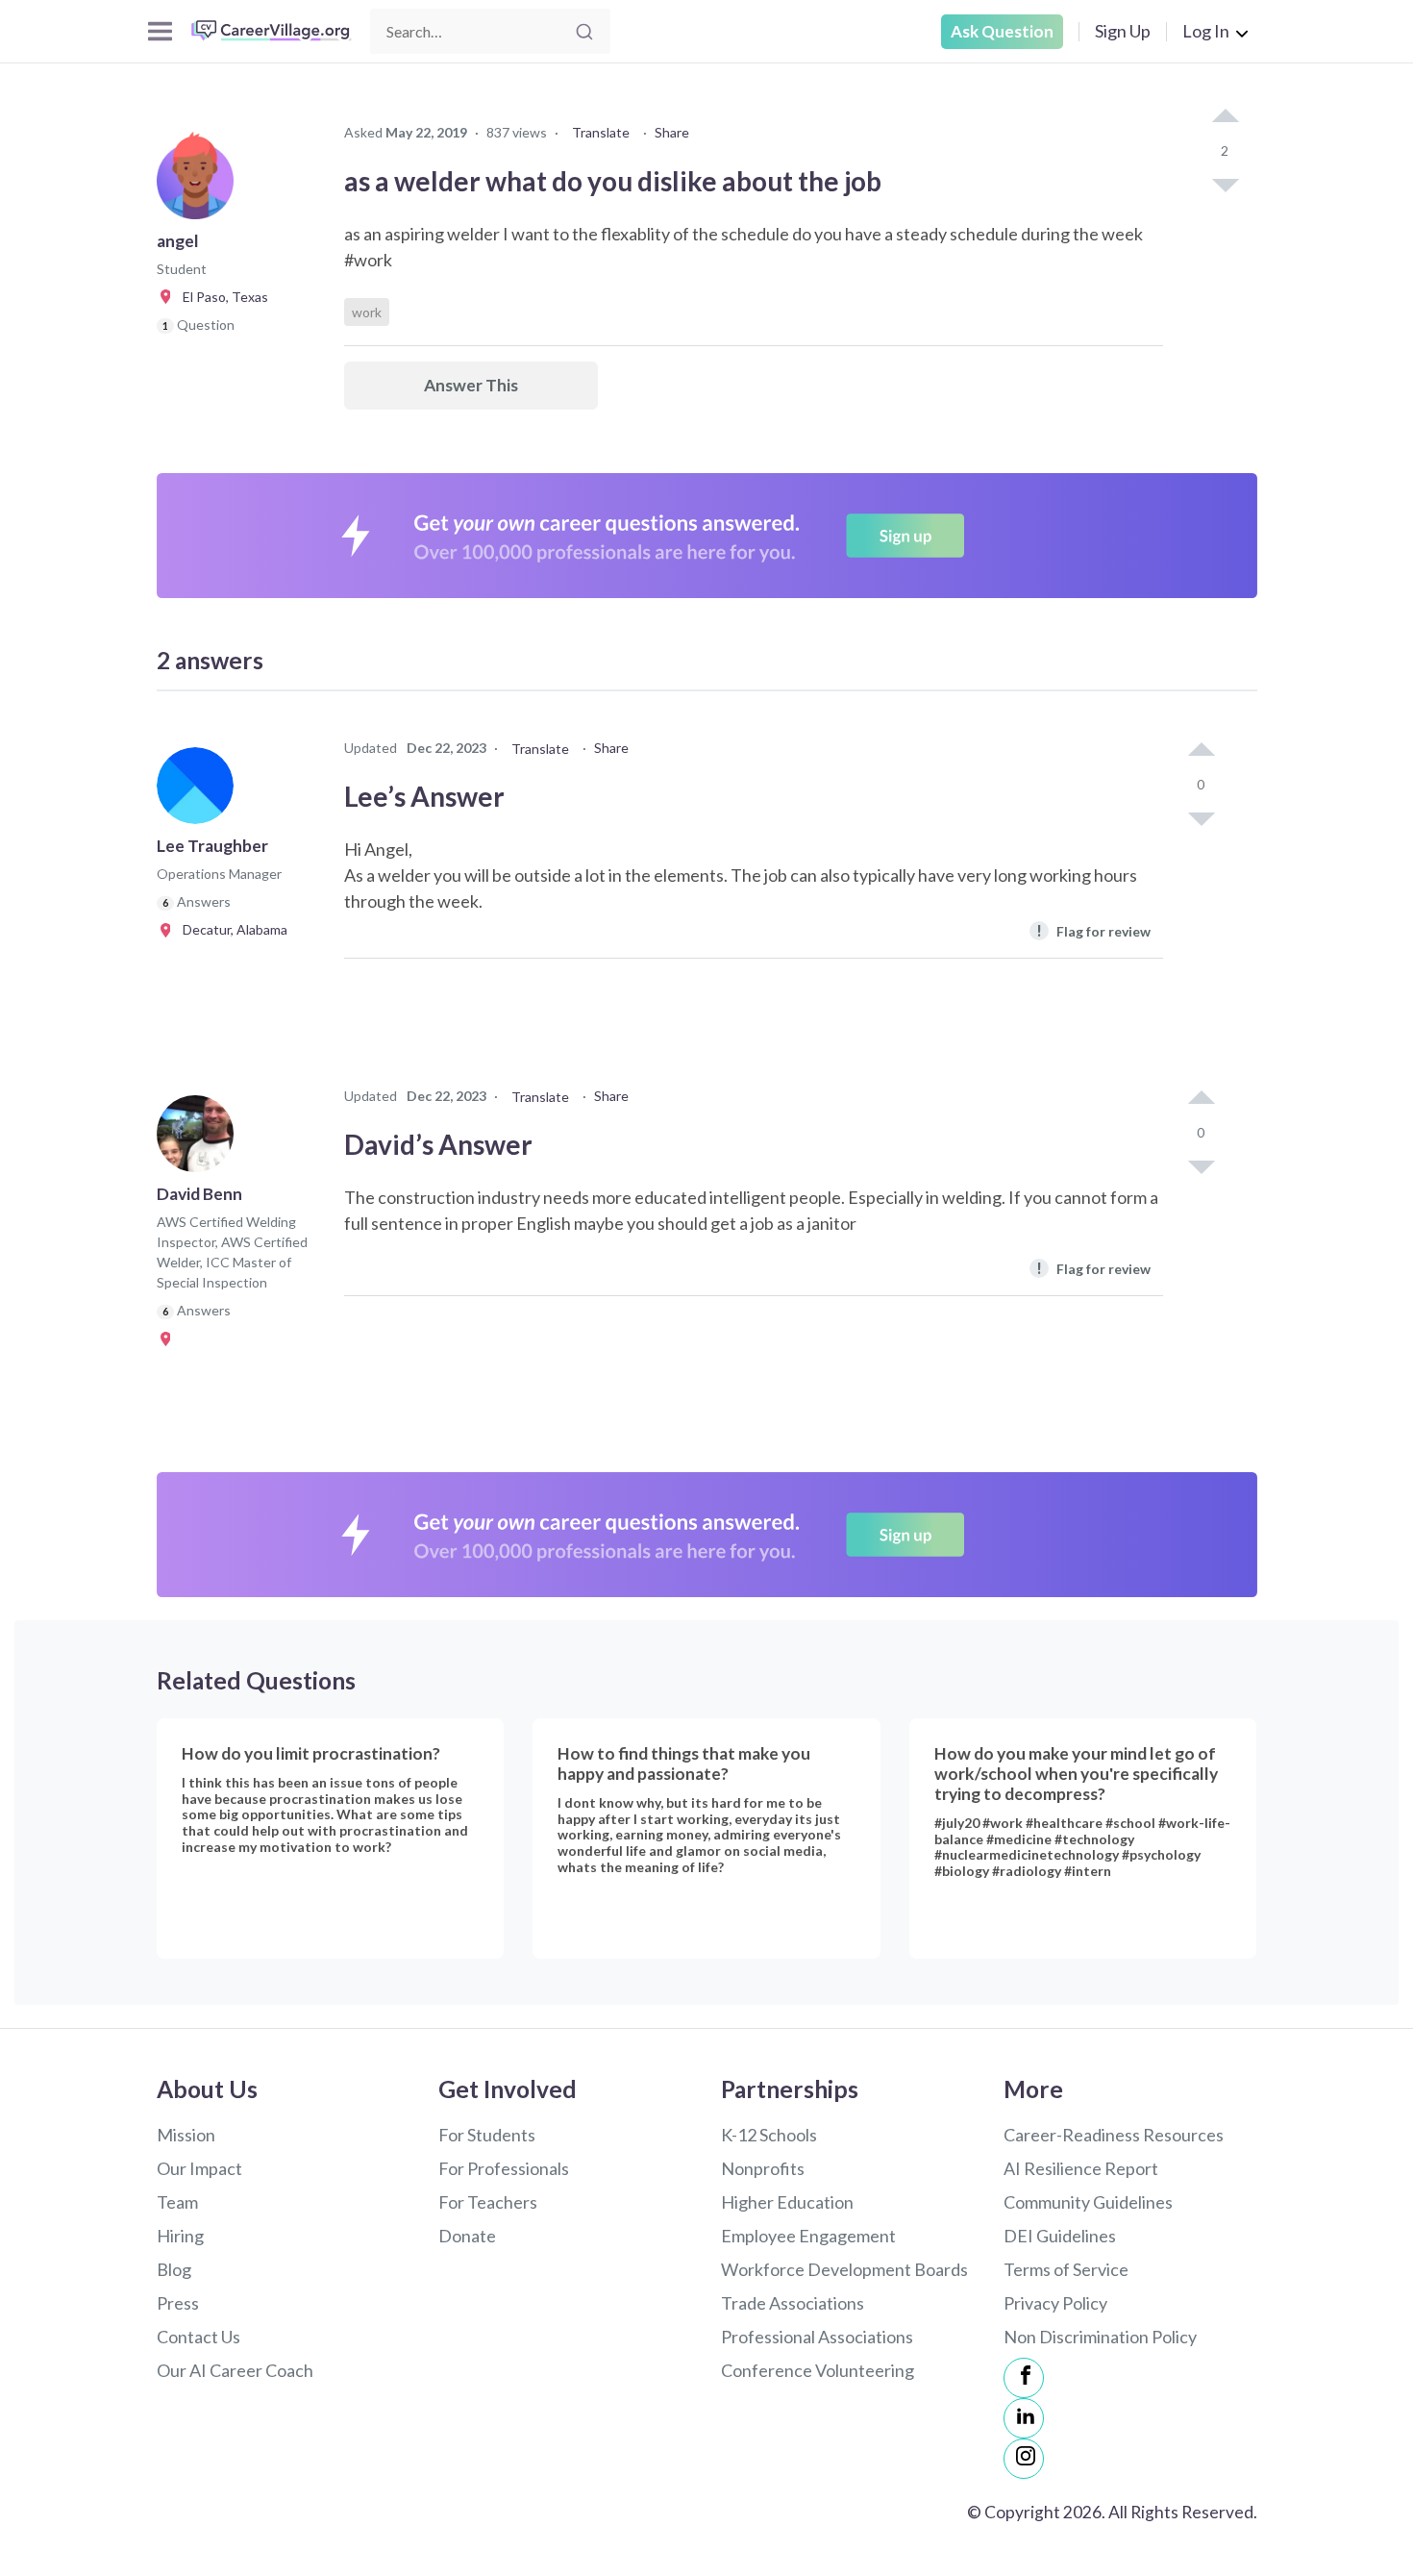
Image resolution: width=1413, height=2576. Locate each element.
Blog (174, 2269)
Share (672, 132)
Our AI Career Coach (235, 2370)
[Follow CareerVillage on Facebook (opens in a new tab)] (1024, 2378)
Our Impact (199, 2168)
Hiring (180, 2236)
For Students (487, 2135)
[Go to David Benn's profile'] (200, 1139)
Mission (186, 2135)
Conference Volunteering (818, 2370)
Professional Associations (817, 2337)
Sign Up (1123, 31)
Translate (601, 132)
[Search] (584, 32)
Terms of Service (1066, 2269)
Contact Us (198, 2337)
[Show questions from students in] (169, 1338)
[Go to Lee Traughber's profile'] (200, 791)
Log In (1206, 31)
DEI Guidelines (1060, 2236)
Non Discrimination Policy (1100, 2337)
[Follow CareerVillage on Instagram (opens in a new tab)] (1024, 2459)
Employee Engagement (808, 2236)
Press (178, 2303)
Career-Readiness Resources (1114, 2135)
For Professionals (504, 2168)
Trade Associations (793, 2303)
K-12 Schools (769, 2135)
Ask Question (1002, 31)
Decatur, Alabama (231, 929)
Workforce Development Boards (844, 2269)
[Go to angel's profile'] (200, 187)
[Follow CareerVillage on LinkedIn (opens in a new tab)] (1024, 2418)
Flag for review (1093, 930)
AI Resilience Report (1081, 2168)
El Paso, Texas (221, 297)
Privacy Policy (1055, 2303)
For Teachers (488, 2202)
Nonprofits (763, 2168)
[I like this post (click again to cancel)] (1225, 117)
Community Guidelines (1088, 2202)
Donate (467, 2236)
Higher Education (787, 2202)
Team (177, 2202)
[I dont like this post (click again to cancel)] (1225, 184)
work (367, 312)
